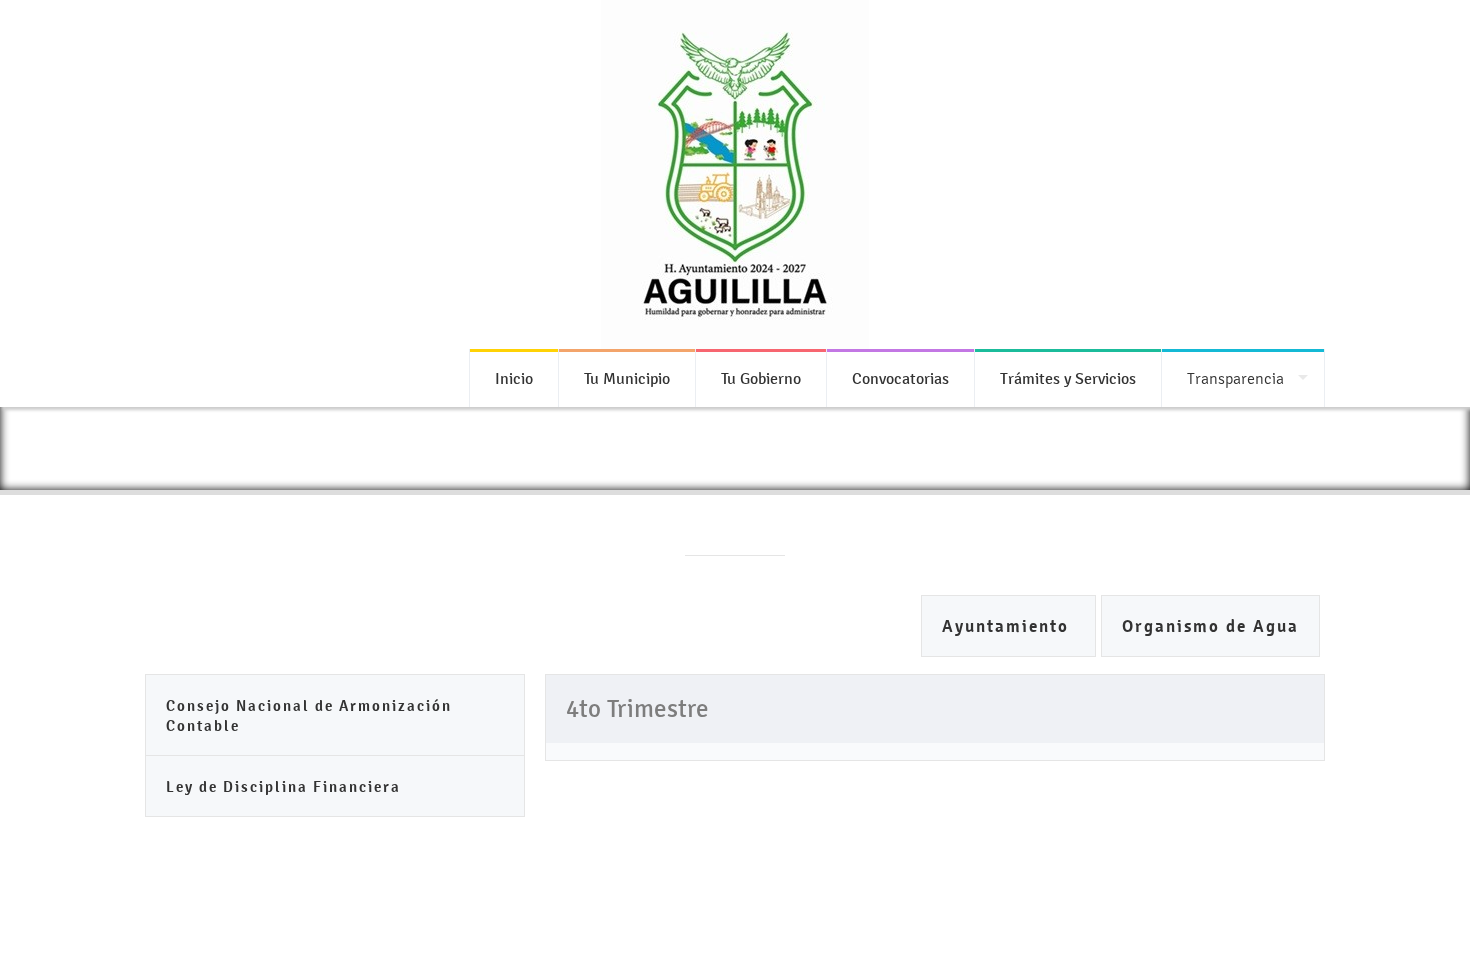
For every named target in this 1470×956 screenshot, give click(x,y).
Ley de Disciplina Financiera (283, 786)
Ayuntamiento (1008, 626)
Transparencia (1235, 378)
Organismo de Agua (1210, 626)
